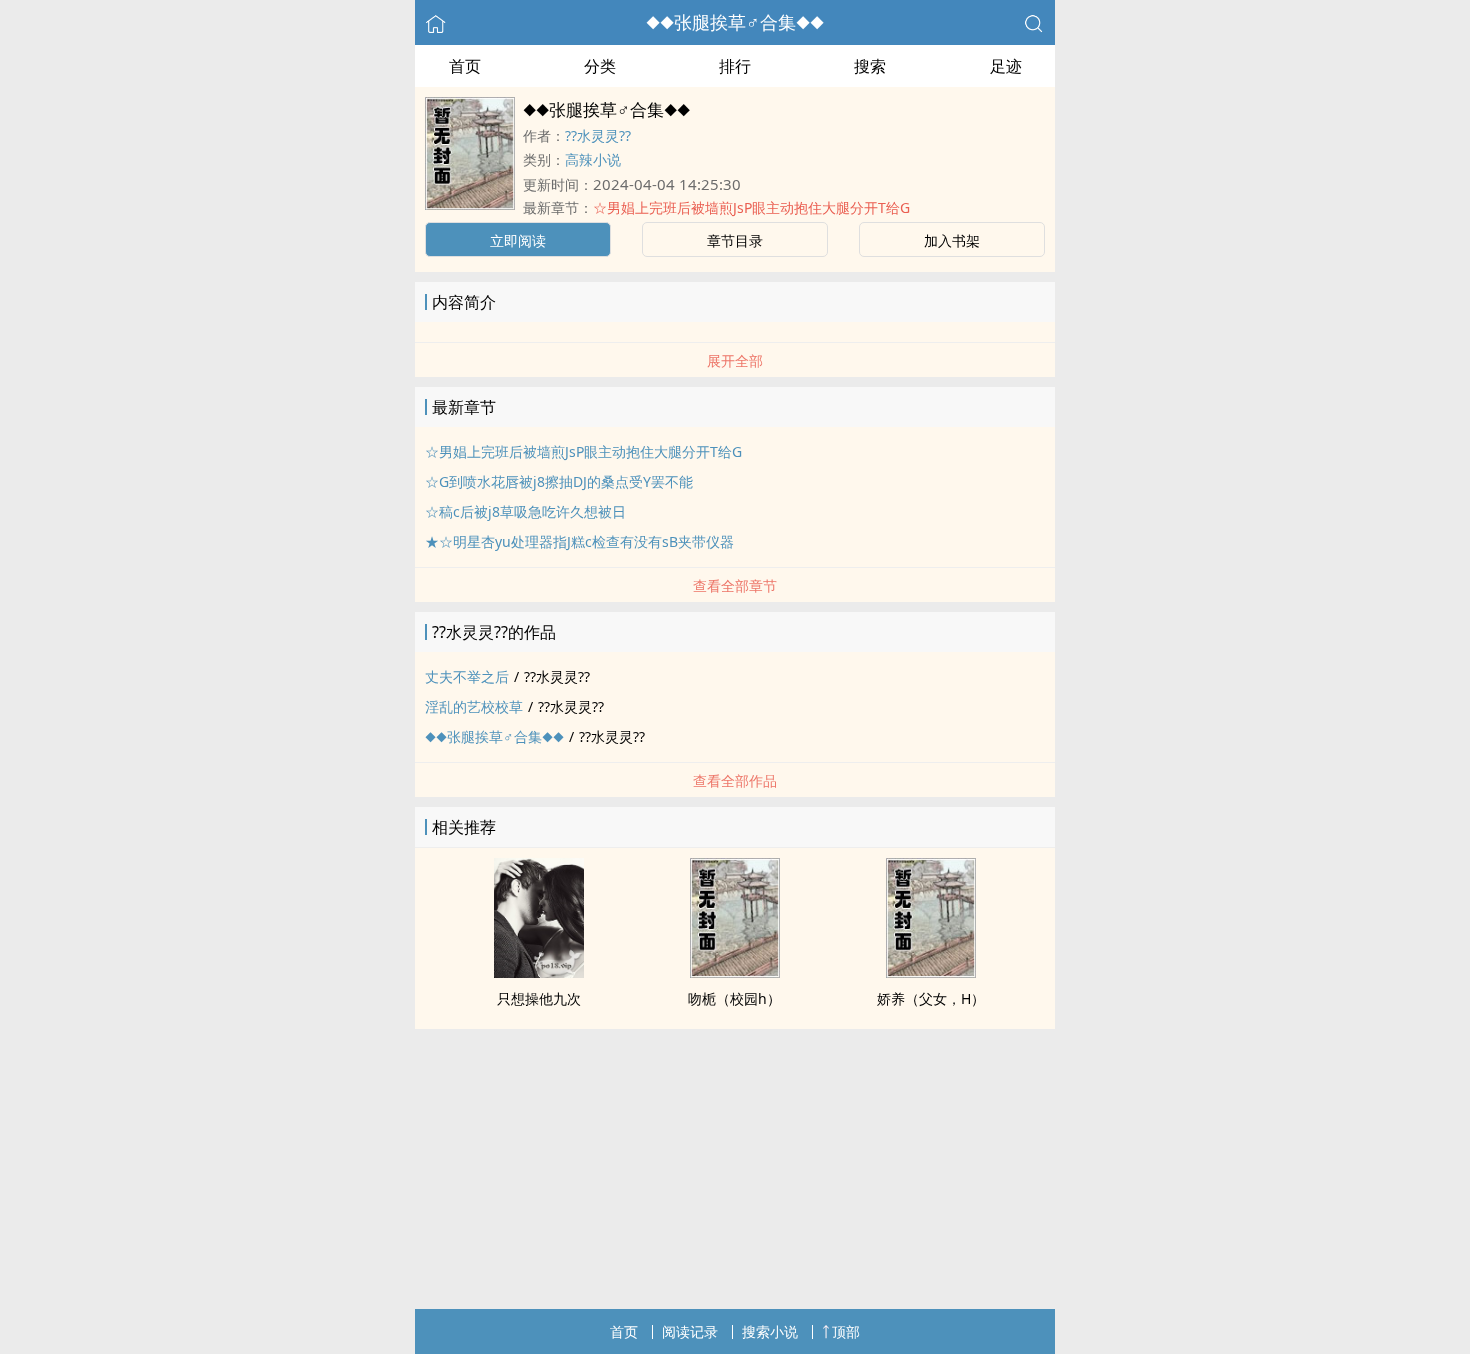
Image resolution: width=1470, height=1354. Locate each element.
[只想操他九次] (539, 972)
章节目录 (735, 240)
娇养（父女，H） (931, 998)
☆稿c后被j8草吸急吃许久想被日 (525, 511)
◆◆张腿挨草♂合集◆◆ (735, 22)
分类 (600, 66)
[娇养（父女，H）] (931, 972)
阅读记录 (690, 1331)
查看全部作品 (735, 780)
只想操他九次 (539, 998)
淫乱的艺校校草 (474, 706)
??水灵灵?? (598, 135)
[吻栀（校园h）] (735, 972)
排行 (735, 66)
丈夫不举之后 (467, 676)
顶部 (846, 1331)
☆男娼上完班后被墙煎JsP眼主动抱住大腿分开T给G (751, 207)
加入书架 (952, 240)
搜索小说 (770, 1331)
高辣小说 (593, 159)
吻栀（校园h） (734, 998)
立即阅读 (518, 240)
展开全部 (735, 360)
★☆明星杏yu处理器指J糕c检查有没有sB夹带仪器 (579, 541)
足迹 (1006, 66)
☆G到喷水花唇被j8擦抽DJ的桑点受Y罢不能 (559, 481)
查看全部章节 (735, 585)
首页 (465, 66)
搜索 (870, 66)
